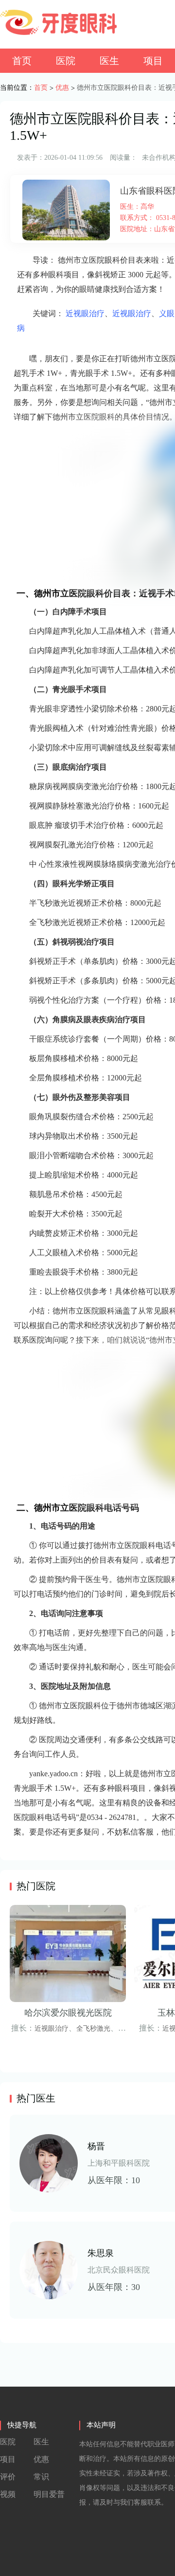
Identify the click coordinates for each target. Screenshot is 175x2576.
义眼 (167, 313)
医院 (66, 61)
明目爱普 (49, 2494)
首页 (22, 61)
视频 (8, 2494)
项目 (153, 61)
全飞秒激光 (93, 2029)
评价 (8, 2477)
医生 (109, 61)
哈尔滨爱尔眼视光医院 (68, 2013)
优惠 (62, 88)
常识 (41, 2477)
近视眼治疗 (85, 313)
